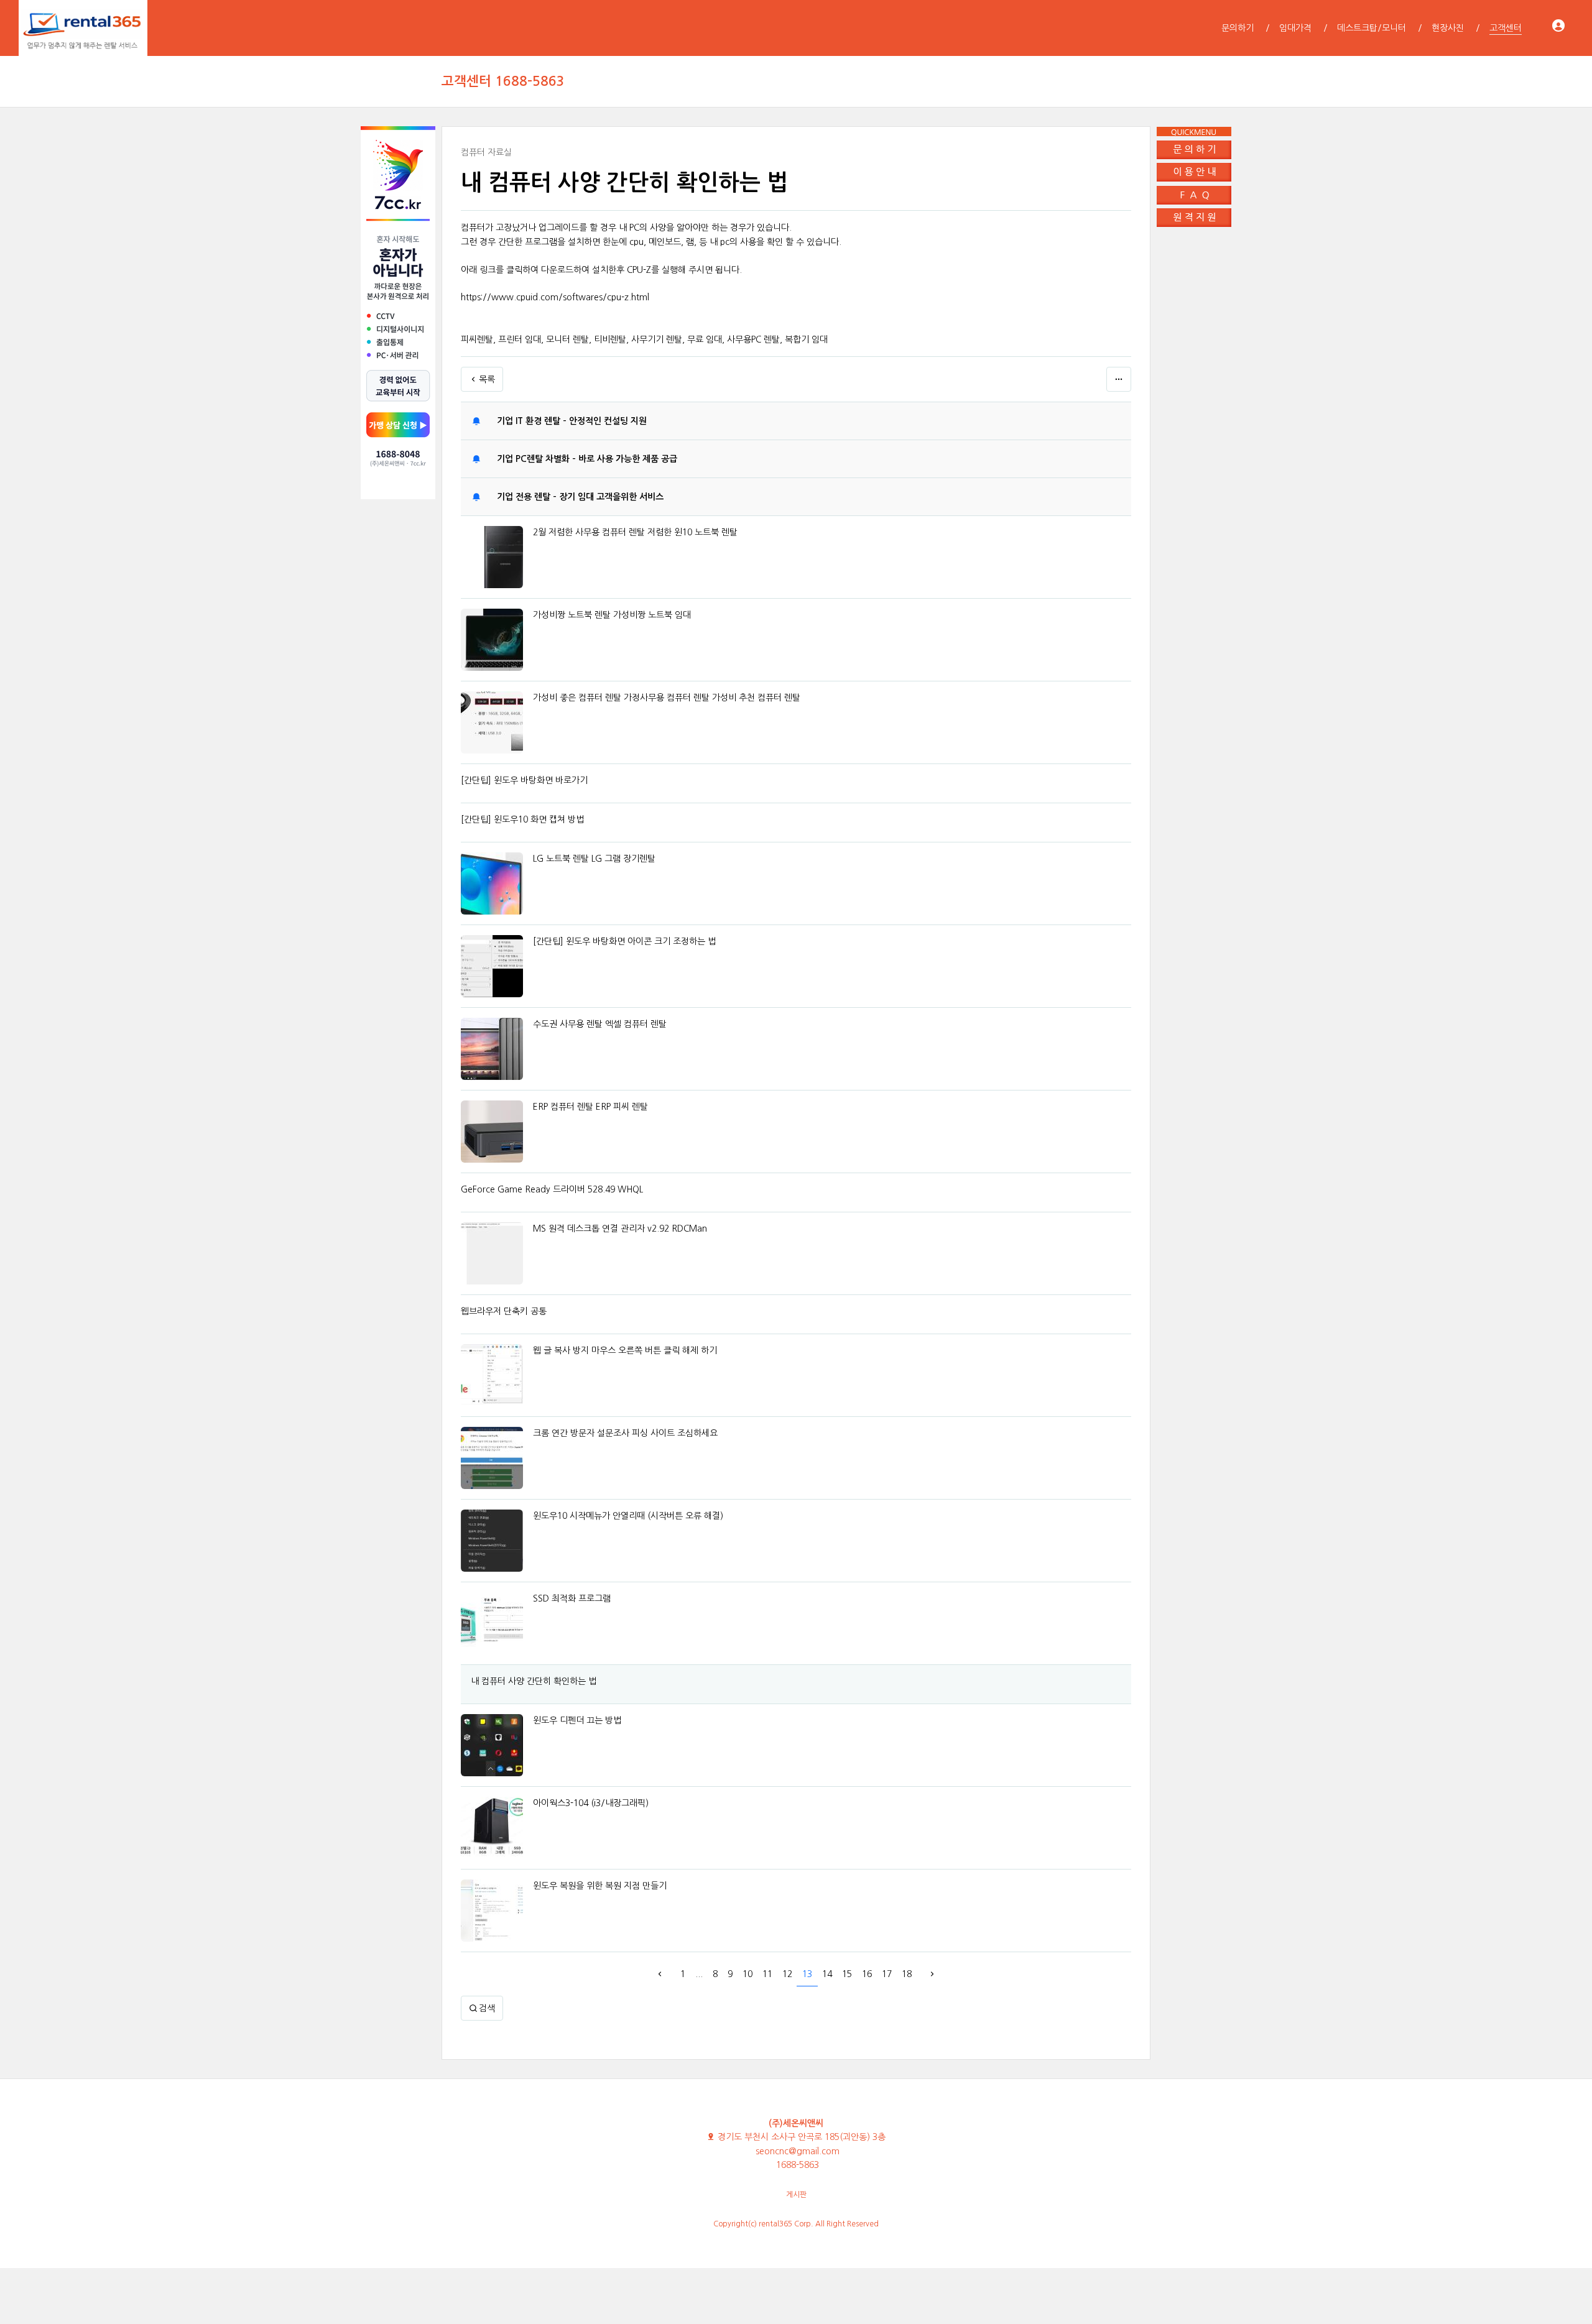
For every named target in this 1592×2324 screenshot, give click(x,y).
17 (887, 1974)
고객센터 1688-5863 (503, 81)
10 (747, 1974)
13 (807, 1974)
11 (767, 1974)
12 (787, 1974)
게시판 (796, 2195)
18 (907, 1974)
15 (847, 1974)
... (699, 1974)
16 (867, 1974)
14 (827, 1974)
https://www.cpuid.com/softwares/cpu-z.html (555, 297)
